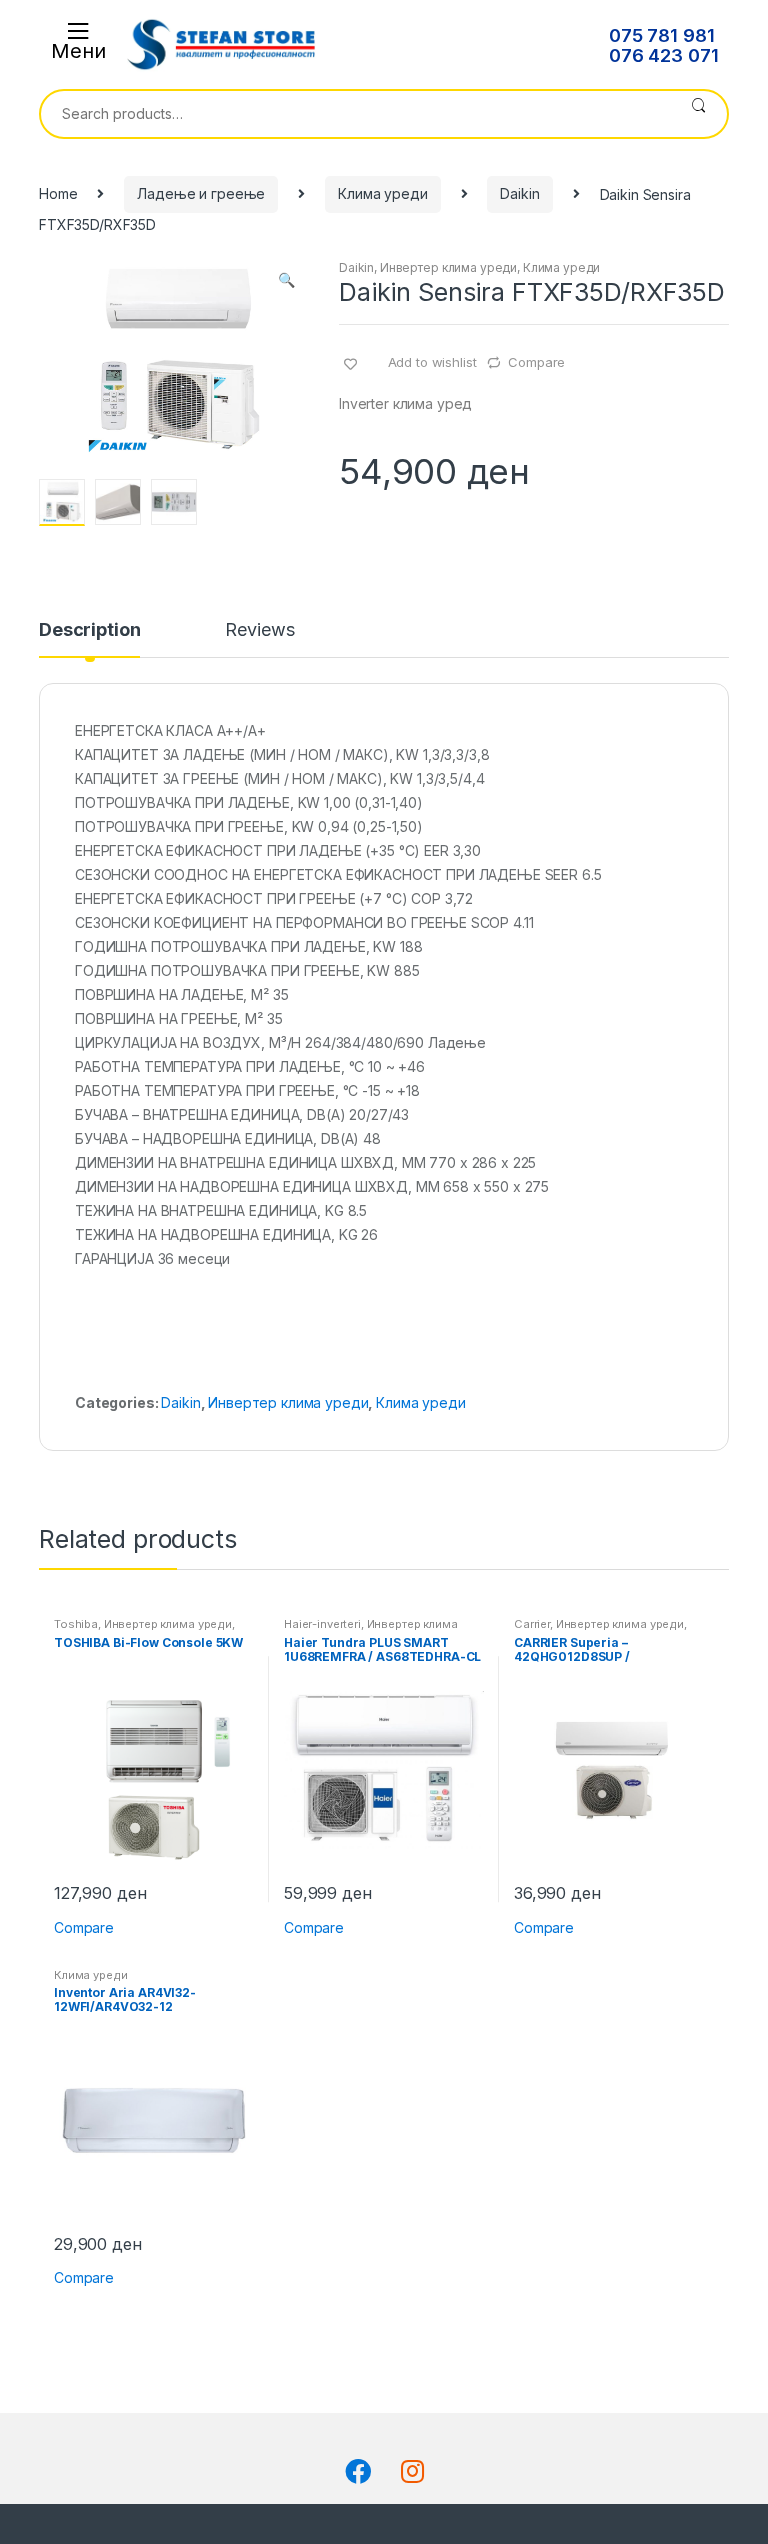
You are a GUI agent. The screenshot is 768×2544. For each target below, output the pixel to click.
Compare (536, 362)
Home (58, 193)
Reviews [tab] (259, 630)
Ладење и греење (201, 193)
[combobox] (355, 114)
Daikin (519, 193)
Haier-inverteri (322, 1624)
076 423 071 (663, 56)
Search (698, 114)
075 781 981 (661, 36)
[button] (286, 282)
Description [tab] (89, 630)
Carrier (532, 1624)
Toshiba (76, 1624)
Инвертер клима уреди (448, 267)
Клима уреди (382, 193)
